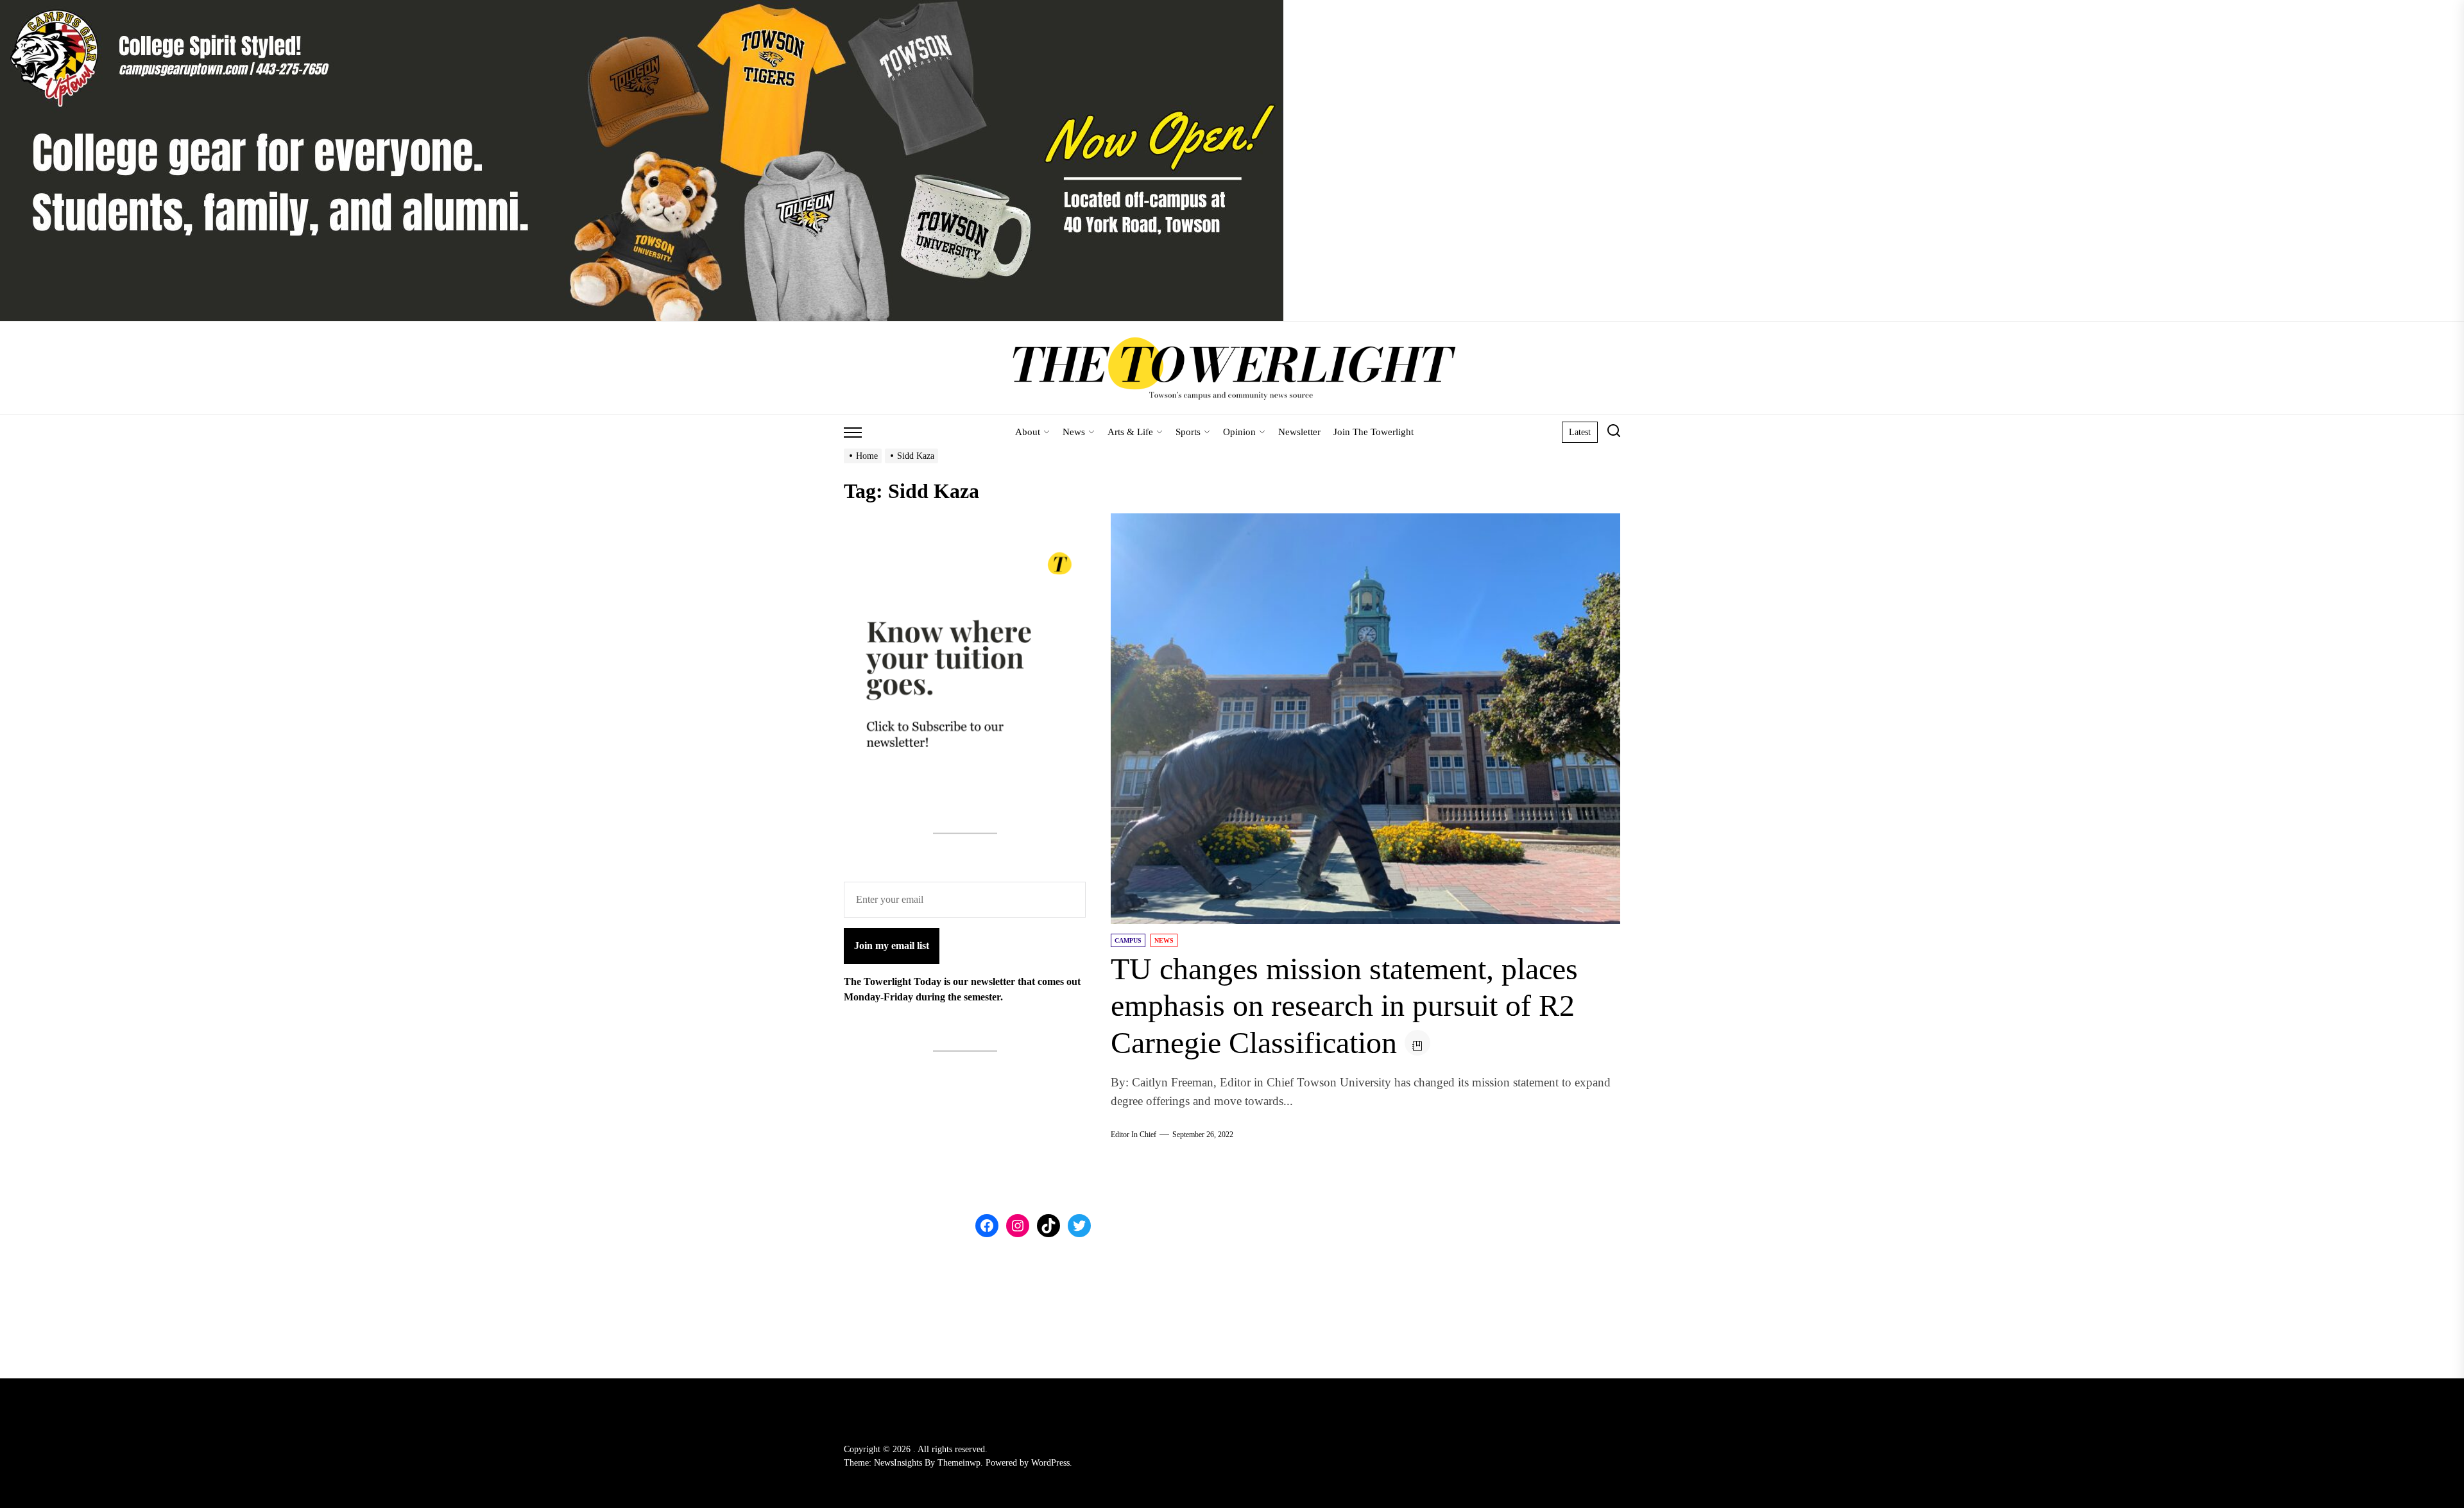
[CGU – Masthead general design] (642, 7)
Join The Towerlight (1373, 432)
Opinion (1239, 432)
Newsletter (1299, 432)
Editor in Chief (1134, 1135)
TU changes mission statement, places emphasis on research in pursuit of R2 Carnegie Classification (1344, 1006)
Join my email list (892, 946)
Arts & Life (1130, 432)
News (1074, 432)
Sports (1188, 432)
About (1028, 432)
